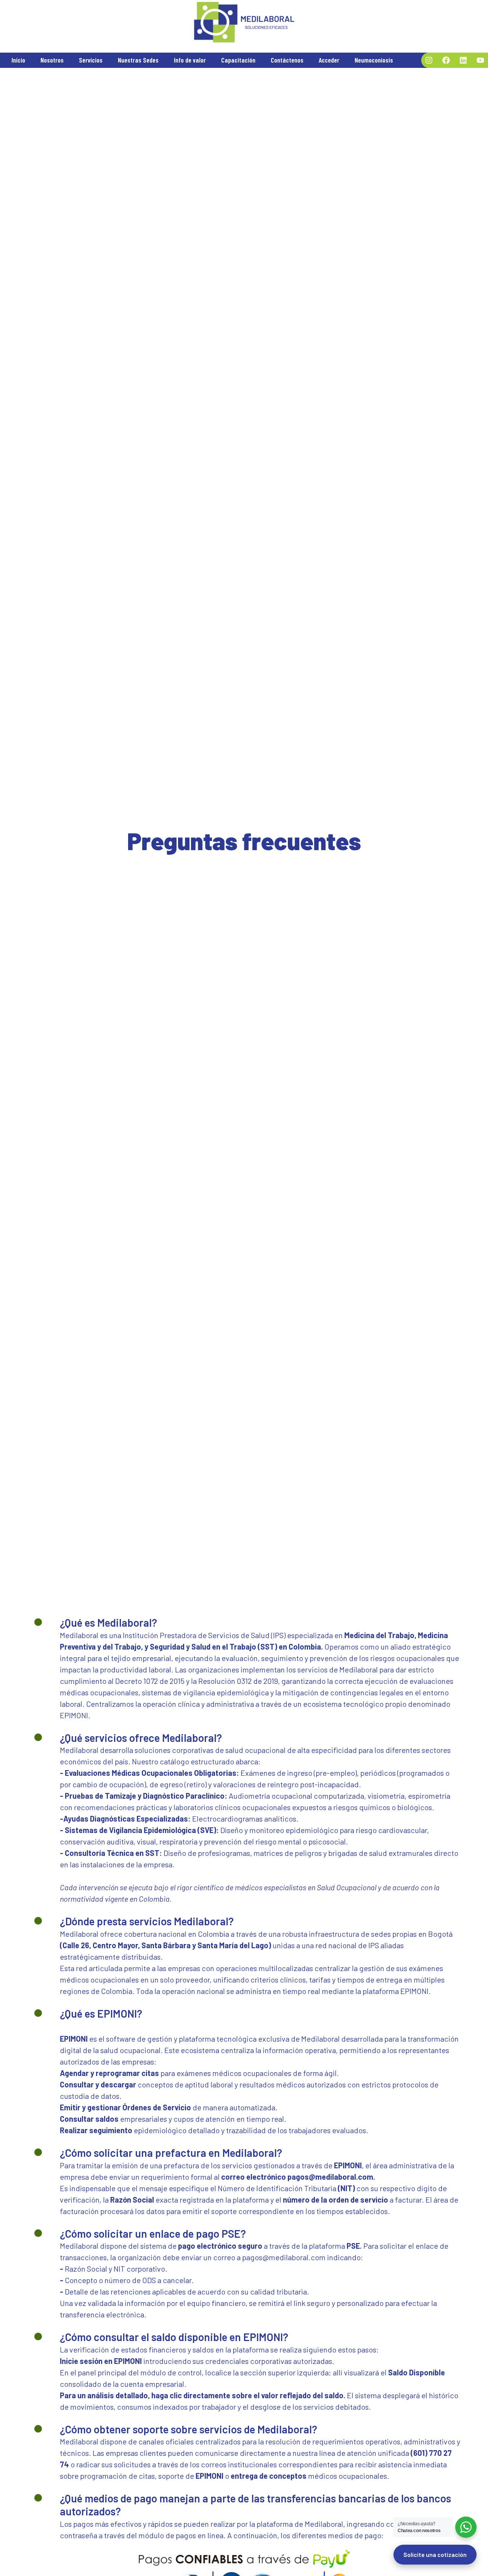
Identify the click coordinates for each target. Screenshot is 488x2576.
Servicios (91, 60)
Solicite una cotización (435, 2554)
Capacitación (238, 60)
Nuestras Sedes (138, 60)
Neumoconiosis (374, 60)
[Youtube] (480, 60)
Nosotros (52, 60)
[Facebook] (446, 60)
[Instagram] (429, 60)
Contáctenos (287, 60)
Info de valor (190, 60)
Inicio (18, 60)
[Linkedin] (463, 60)
